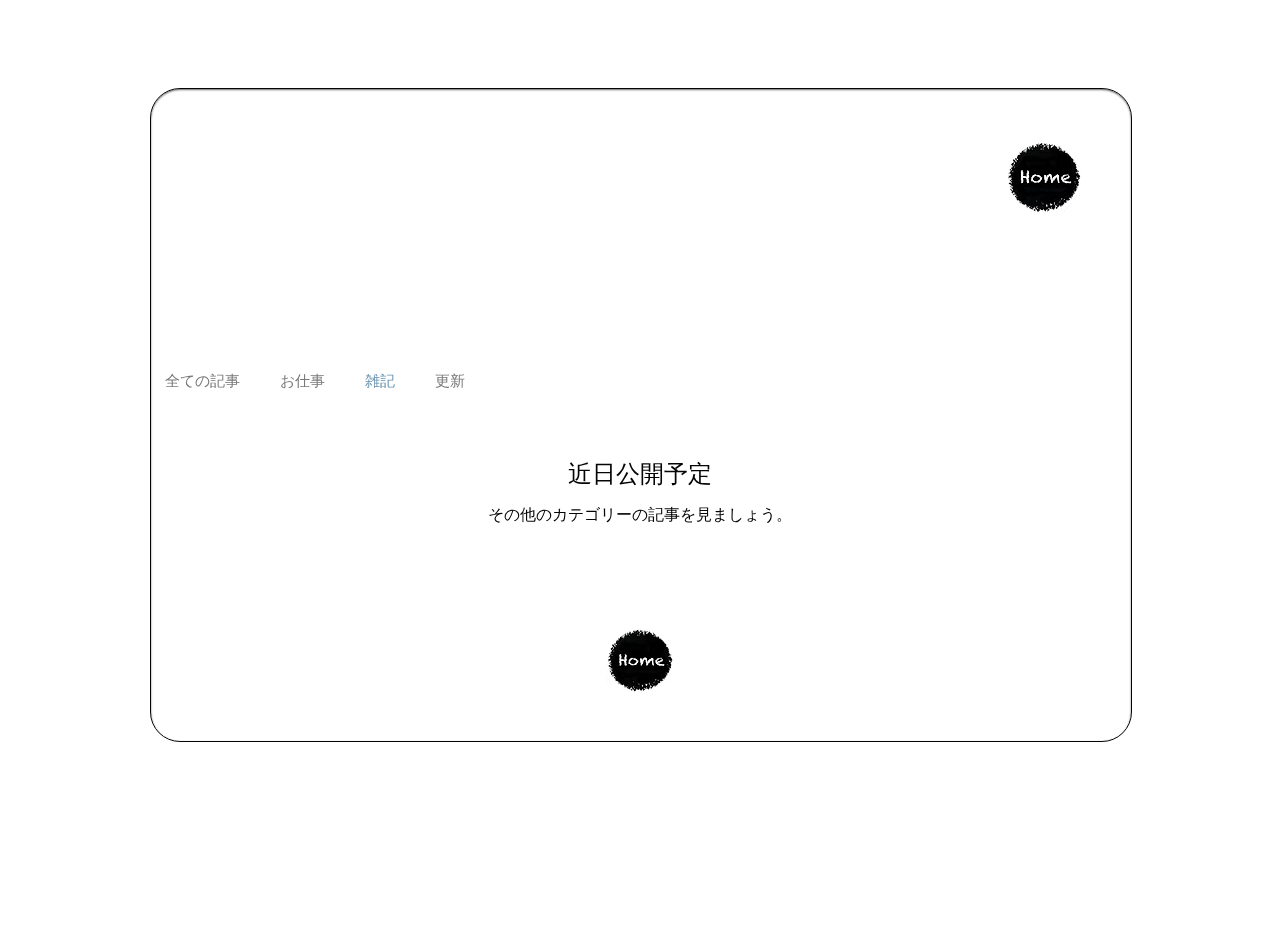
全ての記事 (202, 381)
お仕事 (302, 381)
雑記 (380, 381)
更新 (450, 381)
